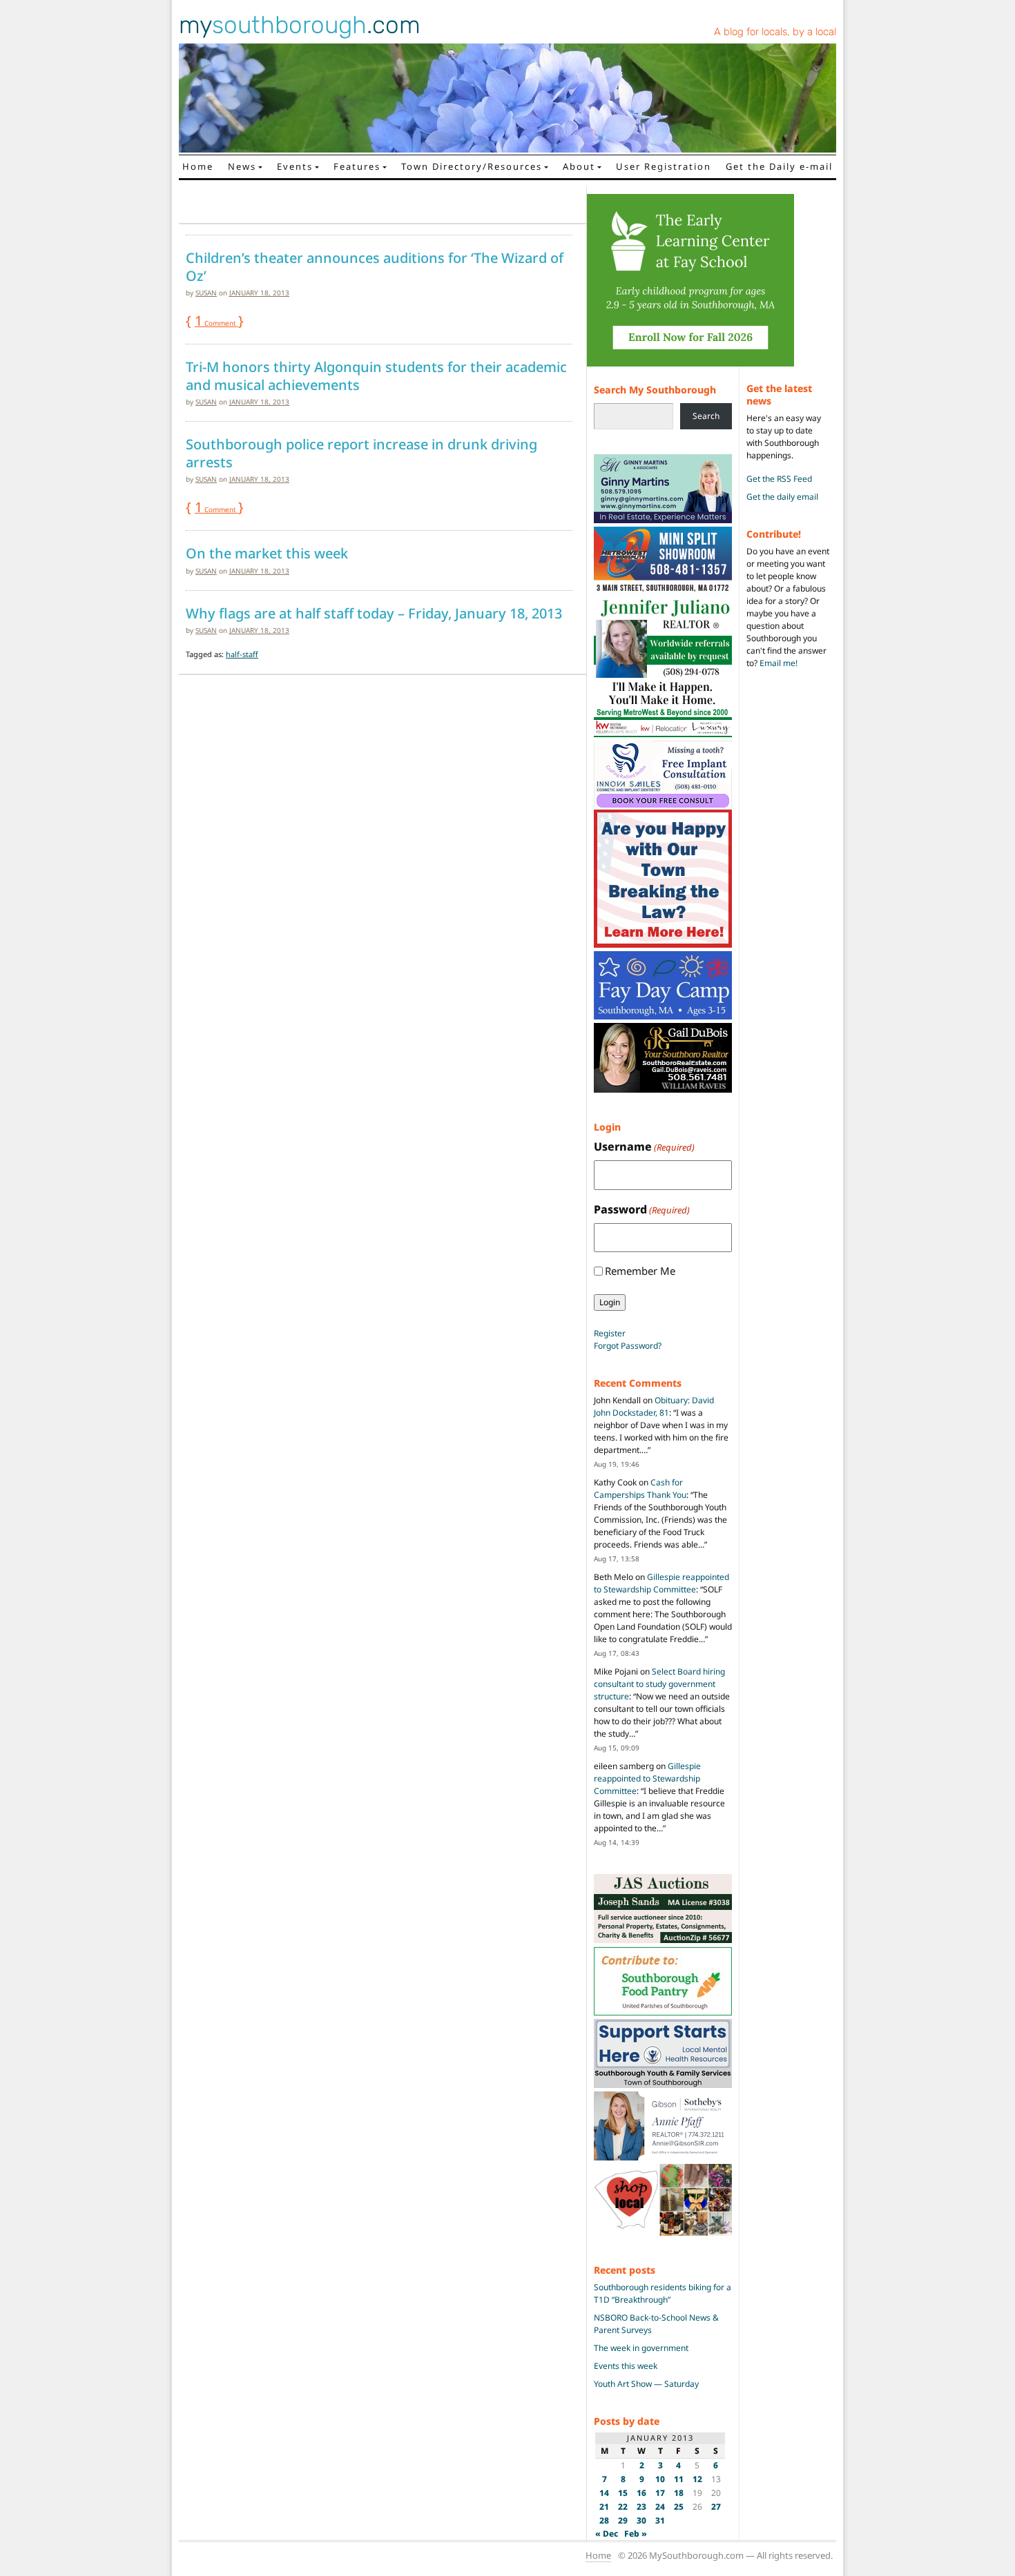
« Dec (607, 2534)
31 (660, 2520)
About (579, 166)
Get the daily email (782, 497)
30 (641, 2520)
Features (357, 166)
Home (198, 166)
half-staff (242, 654)
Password (642, 1209)
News (242, 166)
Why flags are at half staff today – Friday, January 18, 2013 (374, 614)
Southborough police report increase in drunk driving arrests (361, 453)
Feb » (636, 2534)
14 (604, 2493)
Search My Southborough (655, 390)
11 (679, 2479)
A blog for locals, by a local (775, 32)
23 (641, 2507)
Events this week (626, 2366)
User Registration (664, 166)
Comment (216, 323)
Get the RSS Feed (779, 479)
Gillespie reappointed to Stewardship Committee (661, 1583)
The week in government (641, 2348)
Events (295, 166)
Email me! (779, 663)
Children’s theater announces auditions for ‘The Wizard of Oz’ (375, 267)
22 (623, 2507)
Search (706, 416)
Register (610, 1333)
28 (604, 2520)
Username (644, 1146)
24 (660, 2507)
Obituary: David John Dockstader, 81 (654, 1406)
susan (206, 293)
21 (604, 2507)
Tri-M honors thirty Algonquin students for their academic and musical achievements (376, 376)
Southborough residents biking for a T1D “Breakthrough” (663, 2293)
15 (623, 2493)
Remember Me (640, 1271)
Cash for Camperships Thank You (640, 1489)
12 (697, 2479)
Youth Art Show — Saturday (646, 2384)
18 (679, 2493)
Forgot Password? (628, 1346)
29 (623, 2520)
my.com (300, 25)
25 (679, 2507)
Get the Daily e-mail (779, 166)
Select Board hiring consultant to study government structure (659, 1684)
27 (716, 2507)
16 (641, 2493)
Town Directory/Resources (472, 166)
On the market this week (267, 554)
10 (660, 2479)
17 (660, 2493)
